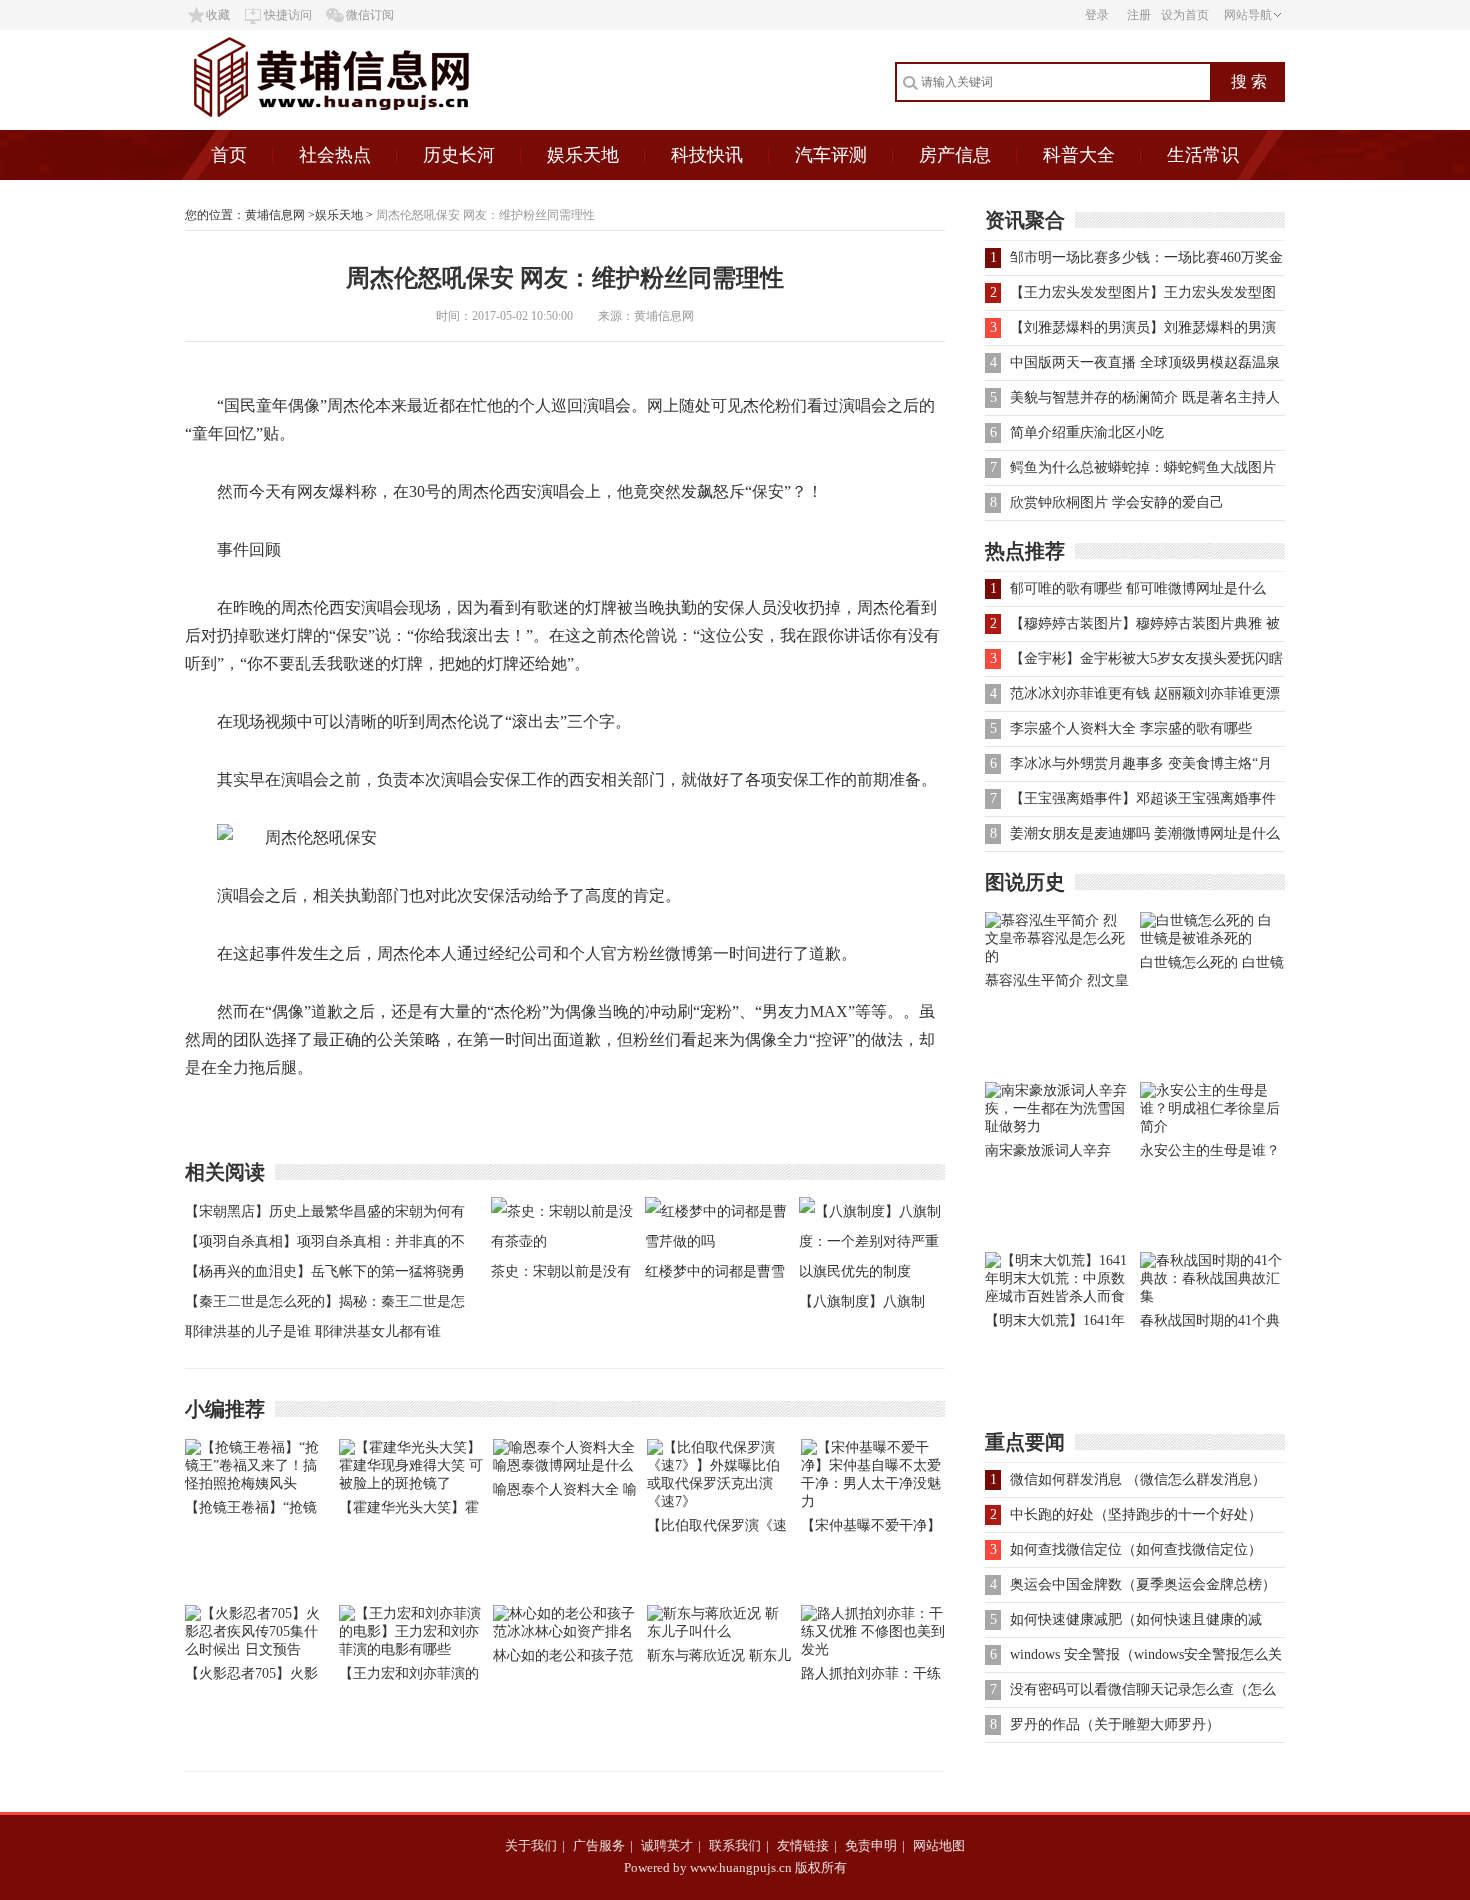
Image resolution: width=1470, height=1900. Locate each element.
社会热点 (335, 155)
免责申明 (871, 1845)
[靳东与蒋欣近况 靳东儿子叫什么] (719, 1631)
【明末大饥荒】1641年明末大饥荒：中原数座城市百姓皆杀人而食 (1055, 1324)
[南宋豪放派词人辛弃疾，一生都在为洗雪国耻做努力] (1057, 1126)
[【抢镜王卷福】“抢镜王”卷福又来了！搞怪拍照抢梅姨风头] (257, 1483)
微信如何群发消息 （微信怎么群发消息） (1138, 1479)
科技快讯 (707, 155)
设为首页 (1185, 15)
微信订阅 (370, 15)
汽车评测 (831, 155)
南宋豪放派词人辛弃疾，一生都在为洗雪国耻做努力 (1055, 1154)
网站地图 (939, 1845)
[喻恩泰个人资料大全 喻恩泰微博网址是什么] (565, 1465)
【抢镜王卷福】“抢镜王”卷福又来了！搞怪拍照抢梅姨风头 (251, 1511)
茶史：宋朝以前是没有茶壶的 (561, 1275)
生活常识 (1203, 155)
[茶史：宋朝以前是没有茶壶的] (563, 1241)
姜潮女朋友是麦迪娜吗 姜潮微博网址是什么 (1145, 833)
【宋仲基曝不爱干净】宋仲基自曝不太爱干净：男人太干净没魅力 (871, 1529)
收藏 (218, 15)
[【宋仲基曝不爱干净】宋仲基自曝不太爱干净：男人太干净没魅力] (873, 1501)
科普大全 (1079, 155)
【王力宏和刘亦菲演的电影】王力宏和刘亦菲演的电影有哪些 (409, 1677)
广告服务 (599, 1845)
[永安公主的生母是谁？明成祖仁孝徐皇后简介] (1212, 1126)
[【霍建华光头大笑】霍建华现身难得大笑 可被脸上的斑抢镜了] (411, 1483)
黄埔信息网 (275, 215)
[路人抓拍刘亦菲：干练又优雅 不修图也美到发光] (873, 1649)
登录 (1097, 15)
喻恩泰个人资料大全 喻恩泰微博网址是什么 (565, 1493)
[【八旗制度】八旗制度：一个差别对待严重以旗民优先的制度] (871, 1271)
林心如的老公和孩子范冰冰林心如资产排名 (563, 1659)
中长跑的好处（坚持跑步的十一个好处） (1136, 1514)
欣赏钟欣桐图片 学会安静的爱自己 (1117, 502)
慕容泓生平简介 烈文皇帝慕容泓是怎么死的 (1057, 984)
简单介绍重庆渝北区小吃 (1087, 432)
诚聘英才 (667, 1845)
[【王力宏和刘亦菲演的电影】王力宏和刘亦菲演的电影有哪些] (411, 1649)
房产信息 (955, 155)
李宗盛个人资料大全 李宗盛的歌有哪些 (1131, 728)
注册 (1139, 15)
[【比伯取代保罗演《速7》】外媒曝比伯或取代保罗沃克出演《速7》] (719, 1501)
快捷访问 (288, 15)
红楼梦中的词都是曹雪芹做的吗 (715, 1275)
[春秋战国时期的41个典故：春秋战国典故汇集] (1212, 1296)
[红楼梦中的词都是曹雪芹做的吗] (717, 1241)
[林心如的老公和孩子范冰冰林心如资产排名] (565, 1631)
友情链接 (803, 1845)
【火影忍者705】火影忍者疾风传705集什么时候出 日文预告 (251, 1677)
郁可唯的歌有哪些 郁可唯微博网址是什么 (1138, 588)
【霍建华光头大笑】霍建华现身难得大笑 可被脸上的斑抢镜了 (411, 1511)
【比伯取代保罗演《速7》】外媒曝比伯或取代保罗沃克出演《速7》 (717, 1529)
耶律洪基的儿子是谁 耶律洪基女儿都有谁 (313, 1331)
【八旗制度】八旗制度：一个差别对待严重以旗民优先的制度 (869, 1305)
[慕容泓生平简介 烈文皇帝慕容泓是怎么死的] (1057, 956)
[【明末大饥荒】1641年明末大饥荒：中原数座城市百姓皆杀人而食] (1057, 1296)
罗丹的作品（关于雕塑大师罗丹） (1115, 1724)
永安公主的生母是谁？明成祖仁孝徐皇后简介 (1210, 1154)
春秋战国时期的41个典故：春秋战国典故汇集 (1210, 1324)
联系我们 (735, 1845)
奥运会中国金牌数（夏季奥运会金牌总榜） (1143, 1584)
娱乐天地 (583, 155)
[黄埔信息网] (383, 125)
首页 (229, 155)
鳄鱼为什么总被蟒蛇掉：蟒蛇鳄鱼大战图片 (1143, 467)
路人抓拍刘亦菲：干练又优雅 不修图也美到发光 (873, 1677)
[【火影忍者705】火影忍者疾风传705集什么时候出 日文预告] (257, 1649)
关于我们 (531, 1845)
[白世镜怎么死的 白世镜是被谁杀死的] (1212, 938)
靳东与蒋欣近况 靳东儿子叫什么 (719, 1659)
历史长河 (459, 155)
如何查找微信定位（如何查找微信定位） (1136, 1549)
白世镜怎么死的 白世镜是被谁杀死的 (1212, 966)
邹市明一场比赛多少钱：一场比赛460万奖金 (1146, 257)
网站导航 (1248, 15)
